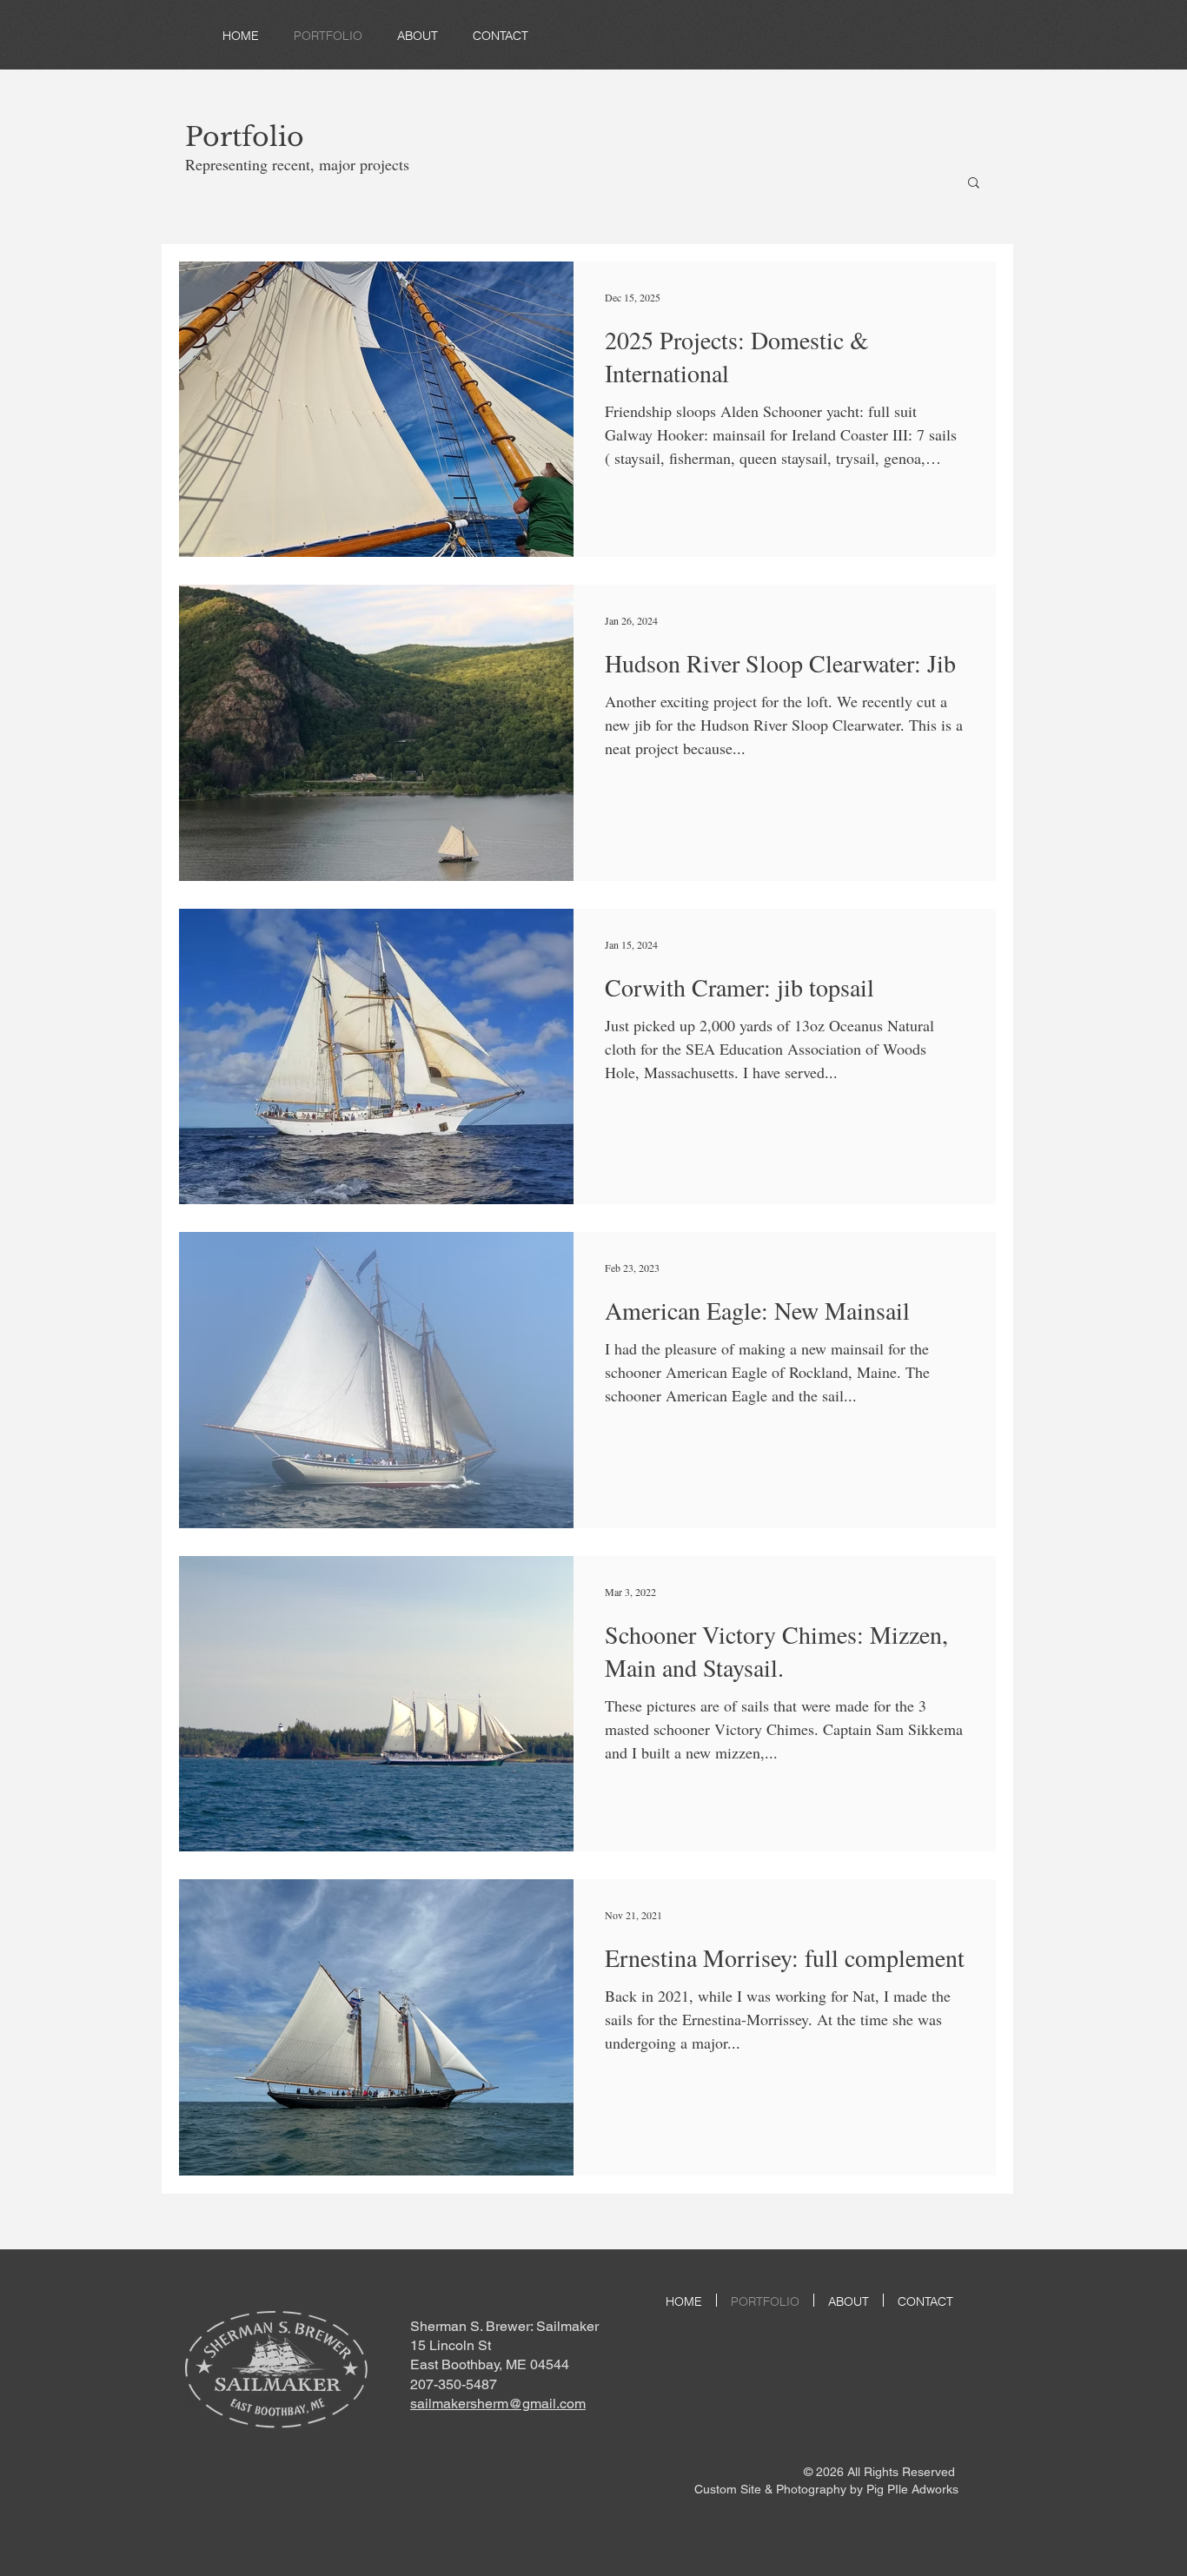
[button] (974, 184)
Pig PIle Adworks (912, 2489)
